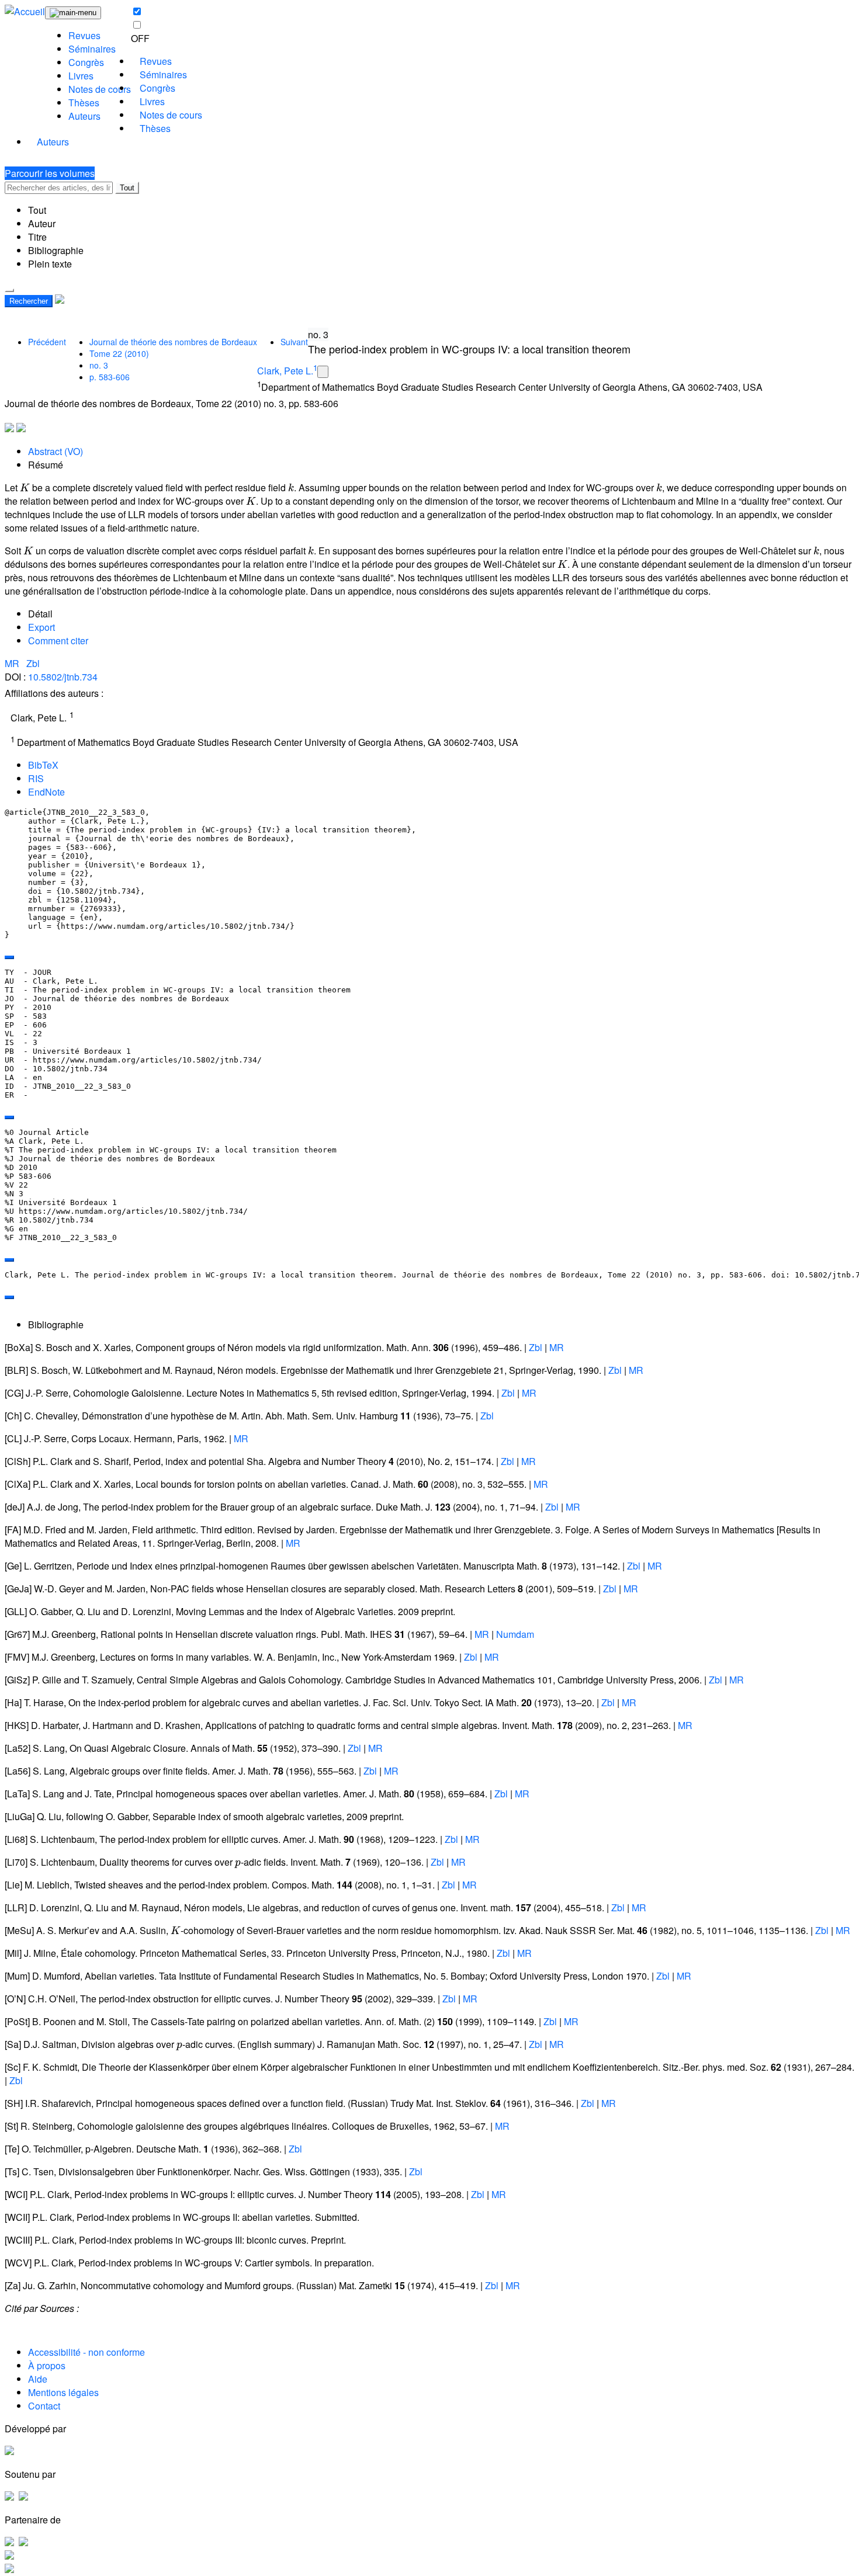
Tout (127, 188)
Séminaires (92, 49)
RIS (36, 778)
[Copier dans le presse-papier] (9, 957)
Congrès (86, 62)
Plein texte (50, 264)
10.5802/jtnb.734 (63, 677)
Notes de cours (100, 89)
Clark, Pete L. (285, 371)
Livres (81, 76)
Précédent (47, 342)
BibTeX (43, 765)
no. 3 (99, 365)
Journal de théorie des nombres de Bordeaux (173, 342)
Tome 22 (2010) (119, 353)
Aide (38, 2379)
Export (41, 627)
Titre (37, 237)
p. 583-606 (110, 377)
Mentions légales (63, 2392)
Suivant (294, 342)
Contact (44, 2406)
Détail (40, 614)
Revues (84, 35)
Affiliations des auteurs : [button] (54, 693)
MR (13, 663)
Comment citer (58, 640)
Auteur (42, 223)
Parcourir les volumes (50, 173)
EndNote (46, 792)
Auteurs (84, 116)
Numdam (515, 1634)
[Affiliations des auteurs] (323, 372)
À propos (47, 2365)
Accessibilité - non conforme (86, 2352)
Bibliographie (56, 250)
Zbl (33, 663)
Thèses (84, 103)
